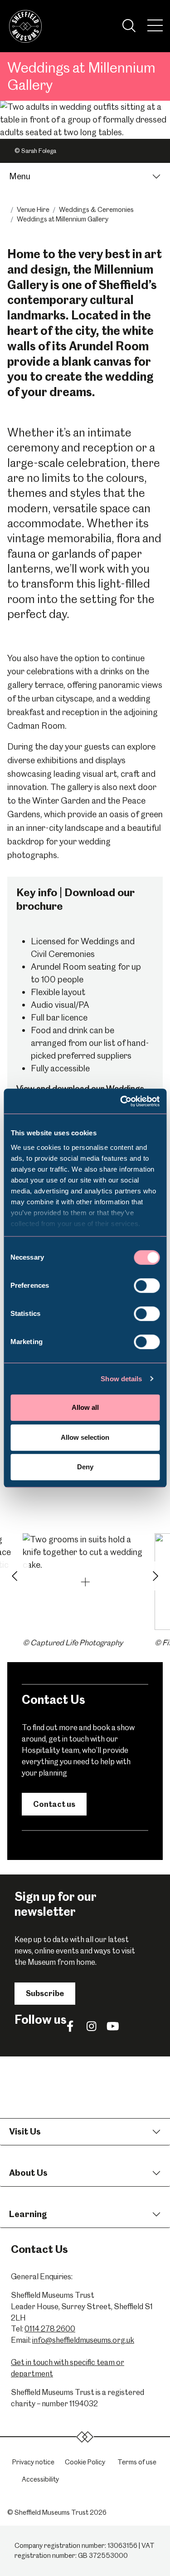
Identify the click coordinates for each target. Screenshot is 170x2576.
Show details (121, 1379)
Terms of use (137, 2462)
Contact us (54, 1804)
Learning (28, 2214)
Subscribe (45, 1993)
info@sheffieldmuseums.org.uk (83, 2340)
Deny (85, 1467)
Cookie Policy (85, 2462)
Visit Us (25, 2132)
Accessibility (40, 2479)
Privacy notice (33, 2462)
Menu (20, 176)
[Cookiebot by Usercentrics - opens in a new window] (121, 1101)
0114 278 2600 (50, 2329)
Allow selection (85, 1437)
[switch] (147, 1286)
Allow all (85, 1407)
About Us (28, 2173)
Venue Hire (33, 210)
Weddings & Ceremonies (96, 210)
